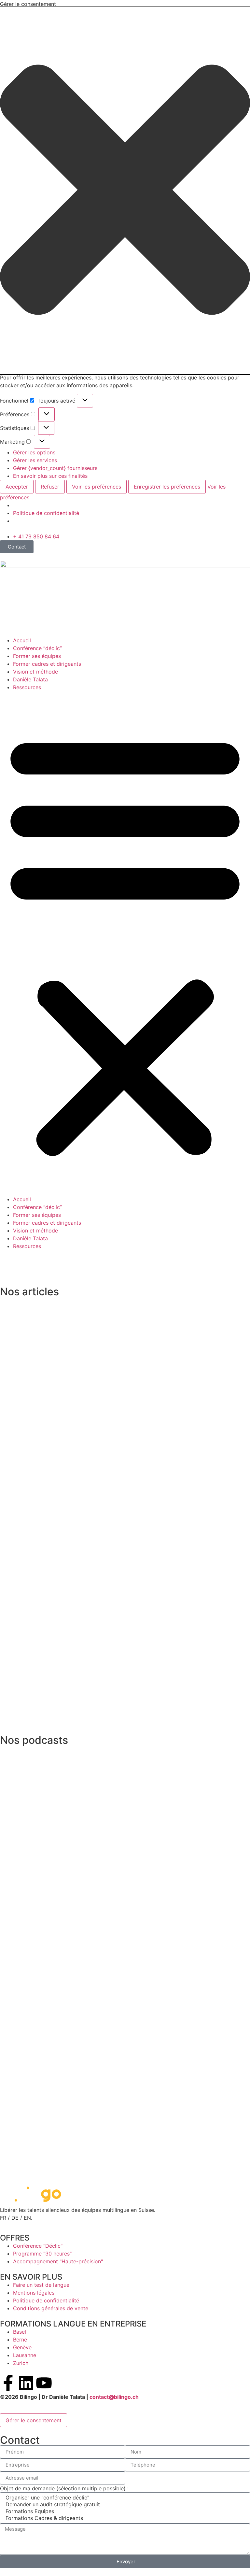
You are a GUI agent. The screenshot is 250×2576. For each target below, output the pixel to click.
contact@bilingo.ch (114, 2397)
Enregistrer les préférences (167, 487)
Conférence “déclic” (37, 648)
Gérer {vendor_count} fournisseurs (55, 468)
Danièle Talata (30, 679)
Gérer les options (34, 452)
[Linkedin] (26, 2383)
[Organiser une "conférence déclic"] (124, 2498)
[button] (125, 191)
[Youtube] (44, 2383)
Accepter (17, 487)
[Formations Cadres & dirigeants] (124, 2518)
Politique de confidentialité (46, 513)
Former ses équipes (37, 656)
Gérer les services (35, 460)
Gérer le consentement (34, 2420)
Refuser (50, 487)
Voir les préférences (97, 487)
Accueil (22, 640)
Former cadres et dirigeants (47, 664)
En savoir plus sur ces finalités (50, 476)
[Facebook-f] (8, 2383)
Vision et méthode (35, 672)
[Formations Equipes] (124, 2511)
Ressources (27, 687)
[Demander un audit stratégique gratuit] (124, 2505)
